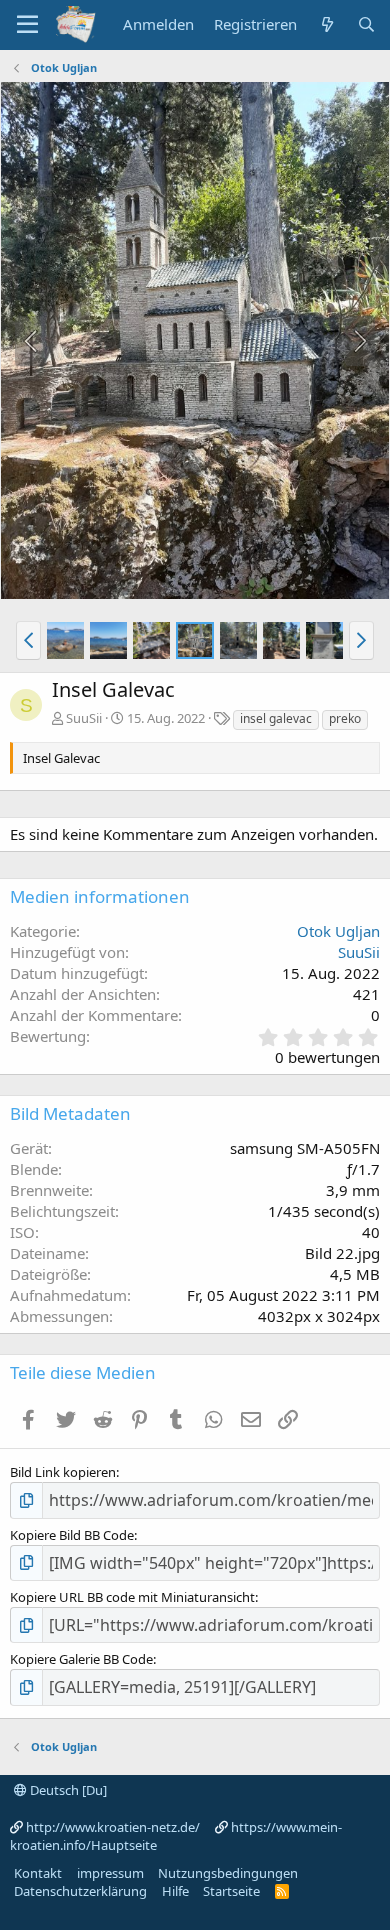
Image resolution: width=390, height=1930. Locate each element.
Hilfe (175, 1891)
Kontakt (38, 1873)
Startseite (231, 1891)
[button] (28, 640)
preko (345, 718)
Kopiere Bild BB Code (72, 1535)
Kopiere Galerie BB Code (81, 1659)
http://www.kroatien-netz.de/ (113, 1827)
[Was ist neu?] (326, 24)
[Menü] (27, 25)
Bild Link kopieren (63, 1472)
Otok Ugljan (338, 931)
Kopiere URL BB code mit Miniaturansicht (132, 1597)
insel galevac (276, 718)
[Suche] (366, 24)
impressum (110, 1873)
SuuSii (84, 718)
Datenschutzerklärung (80, 1891)
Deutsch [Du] (67, 1790)
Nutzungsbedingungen (228, 1873)
